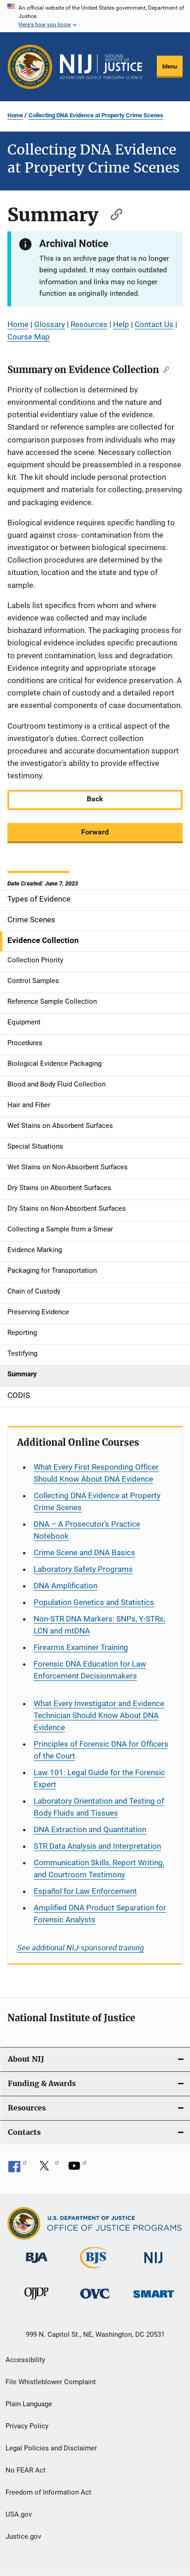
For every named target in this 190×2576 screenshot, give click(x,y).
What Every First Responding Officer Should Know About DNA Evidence (96, 1473)
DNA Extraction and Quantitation (90, 1829)
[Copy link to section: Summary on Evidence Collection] (164, 369)
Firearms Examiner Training (81, 1647)
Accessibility (25, 2360)
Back (95, 799)
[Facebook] (18, 2169)
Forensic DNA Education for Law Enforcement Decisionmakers (90, 1670)
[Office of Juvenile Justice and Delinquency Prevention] (36, 2301)
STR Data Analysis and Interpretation (97, 1846)
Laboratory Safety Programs (83, 1569)
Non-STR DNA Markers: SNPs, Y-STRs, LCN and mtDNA (99, 1625)
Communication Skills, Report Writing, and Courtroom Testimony (99, 1869)
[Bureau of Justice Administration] (37, 2265)
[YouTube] (77, 2169)
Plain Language (29, 2404)
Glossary (50, 324)
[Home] (101, 67)
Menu (170, 66)
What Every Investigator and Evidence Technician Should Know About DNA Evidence (99, 1715)
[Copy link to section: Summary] (112, 213)
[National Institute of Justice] (154, 2265)
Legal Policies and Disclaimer (51, 2448)
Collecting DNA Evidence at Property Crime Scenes (96, 115)
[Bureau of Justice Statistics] (95, 2270)
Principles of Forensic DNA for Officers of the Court (101, 1750)
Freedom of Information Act (48, 2492)
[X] (47, 2169)
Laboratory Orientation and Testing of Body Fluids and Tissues (99, 1807)
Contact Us (154, 324)
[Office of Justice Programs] (30, 67)
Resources (89, 324)
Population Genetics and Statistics (94, 1602)
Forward (95, 832)
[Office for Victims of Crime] (95, 2300)
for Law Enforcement (85, 1891)
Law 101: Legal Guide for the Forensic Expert (99, 1778)
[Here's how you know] (95, 16)
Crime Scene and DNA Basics (84, 1552)
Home (15, 115)
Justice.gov (23, 2536)
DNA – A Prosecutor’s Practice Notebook (87, 1530)
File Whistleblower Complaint (51, 2382)
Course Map (29, 337)
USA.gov (19, 2514)
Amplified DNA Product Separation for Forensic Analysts (100, 1914)
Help (121, 324)
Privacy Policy (27, 2426)
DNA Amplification (65, 1586)
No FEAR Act (26, 2470)
